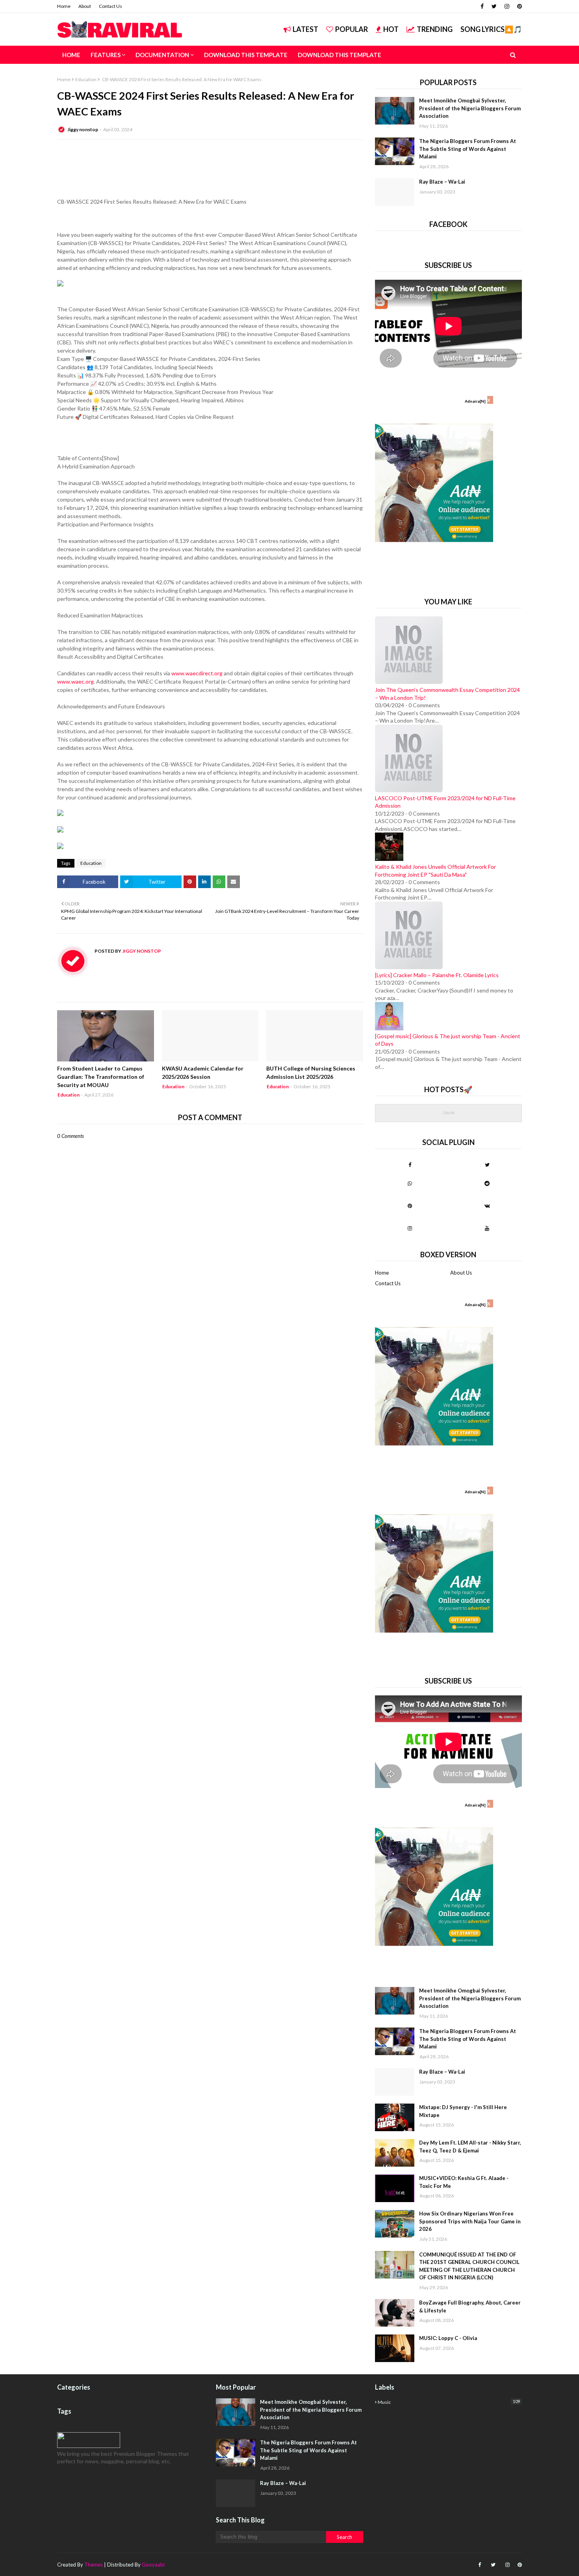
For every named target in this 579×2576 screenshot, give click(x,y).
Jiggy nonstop (83, 129)
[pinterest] (519, 6)
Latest (305, 29)
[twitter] (494, 6)
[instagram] (507, 6)
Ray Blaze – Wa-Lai (442, 182)
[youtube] (487, 1228)
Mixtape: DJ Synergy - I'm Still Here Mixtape (463, 2111)
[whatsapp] (410, 1183)
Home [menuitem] (71, 55)
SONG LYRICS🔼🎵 (491, 29)
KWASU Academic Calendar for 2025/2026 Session (203, 1072)
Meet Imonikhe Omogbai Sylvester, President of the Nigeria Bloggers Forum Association (470, 108)
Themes (94, 2565)
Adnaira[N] (475, 401)
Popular (352, 29)
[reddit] (487, 1183)
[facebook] (482, 6)
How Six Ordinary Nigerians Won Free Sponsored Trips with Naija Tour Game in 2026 (470, 2221)
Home (64, 6)
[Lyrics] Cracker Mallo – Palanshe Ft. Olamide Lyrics (437, 975)
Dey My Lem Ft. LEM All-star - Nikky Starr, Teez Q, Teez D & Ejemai (470, 2147)
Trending (435, 29)
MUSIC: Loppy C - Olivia (448, 2338)
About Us (461, 1273)
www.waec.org (75, 681)
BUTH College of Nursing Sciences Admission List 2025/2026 (311, 1072)
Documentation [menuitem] (162, 55)
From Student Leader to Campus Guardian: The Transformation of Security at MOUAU (101, 1077)
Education (86, 79)
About (85, 6)
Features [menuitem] (106, 55)
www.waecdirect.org (197, 673)
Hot (391, 29)
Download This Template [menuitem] (246, 55)
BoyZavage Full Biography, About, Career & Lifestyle (470, 2307)
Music (449, 2402)
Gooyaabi (153, 2565)
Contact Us (110, 6)
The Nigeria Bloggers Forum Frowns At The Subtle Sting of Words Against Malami (468, 149)
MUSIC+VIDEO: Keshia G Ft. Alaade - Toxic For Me (464, 2182)
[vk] (487, 1206)
